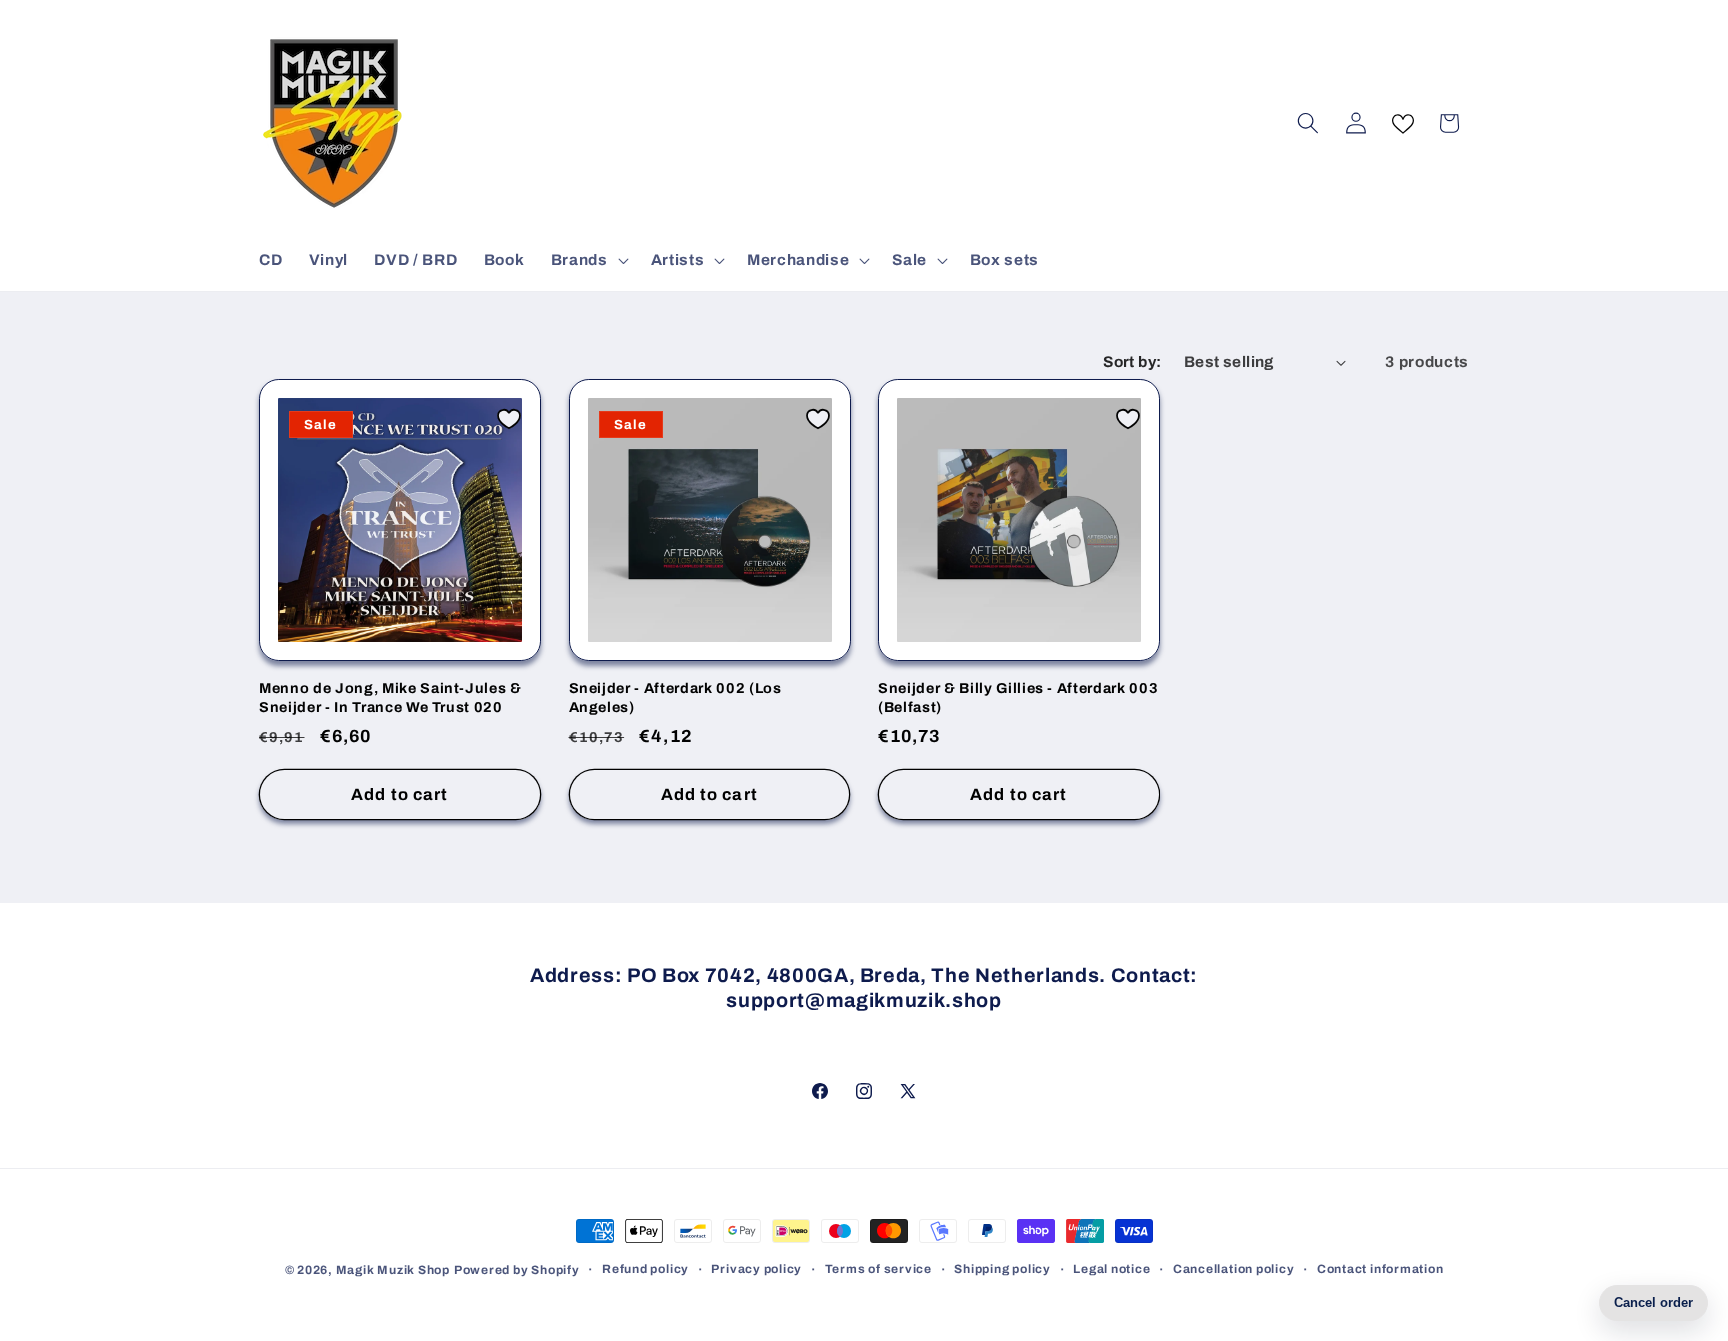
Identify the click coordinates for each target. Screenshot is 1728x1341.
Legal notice (1111, 1269)
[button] (588, 260)
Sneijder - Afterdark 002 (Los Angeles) (675, 697)
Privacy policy (756, 1269)
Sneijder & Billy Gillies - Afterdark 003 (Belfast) (1018, 697)
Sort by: (1132, 361)
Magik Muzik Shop (393, 1270)
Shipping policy (1002, 1269)
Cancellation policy (1234, 1269)
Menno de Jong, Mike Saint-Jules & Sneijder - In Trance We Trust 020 (390, 697)
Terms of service (878, 1269)
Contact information (1380, 1269)
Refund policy (645, 1269)
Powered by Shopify (517, 1270)
